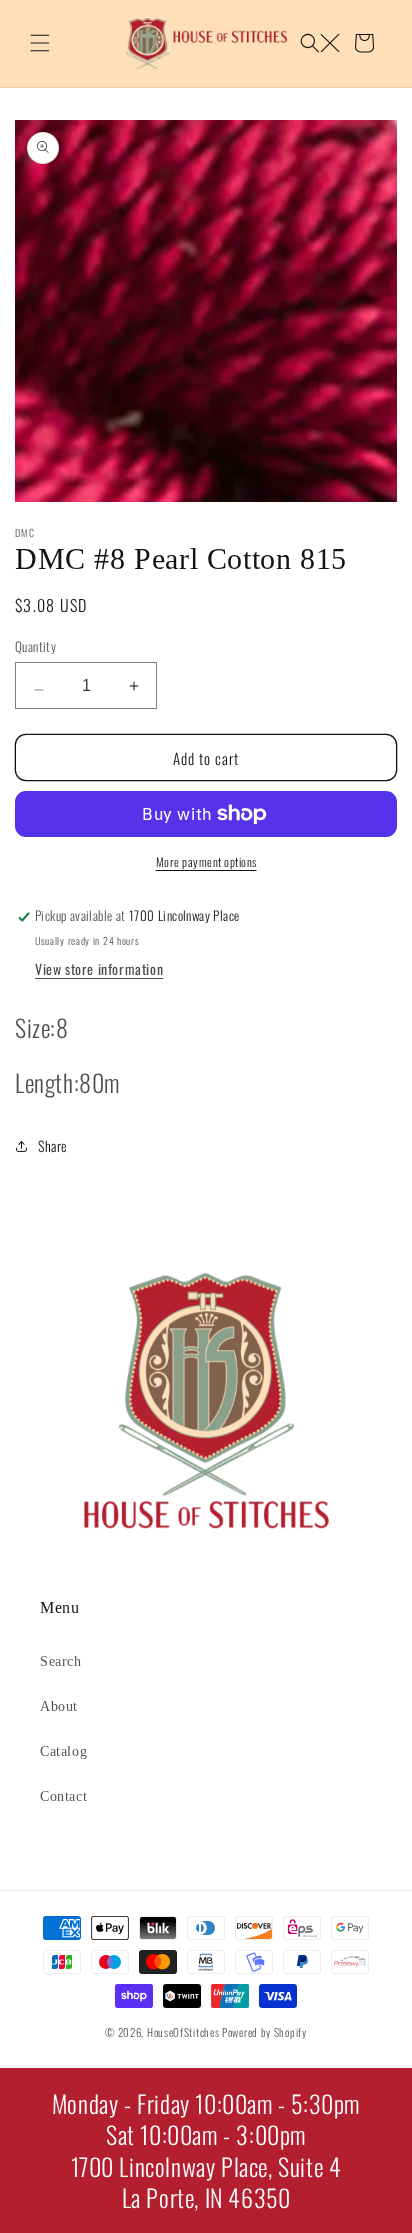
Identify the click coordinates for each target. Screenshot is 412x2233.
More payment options (206, 861)
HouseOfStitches (183, 2032)
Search (61, 1661)
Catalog (63, 1751)
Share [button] (53, 1145)
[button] (40, 43)
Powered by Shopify (264, 2032)
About (59, 1706)
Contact (63, 1796)
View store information (99, 968)
